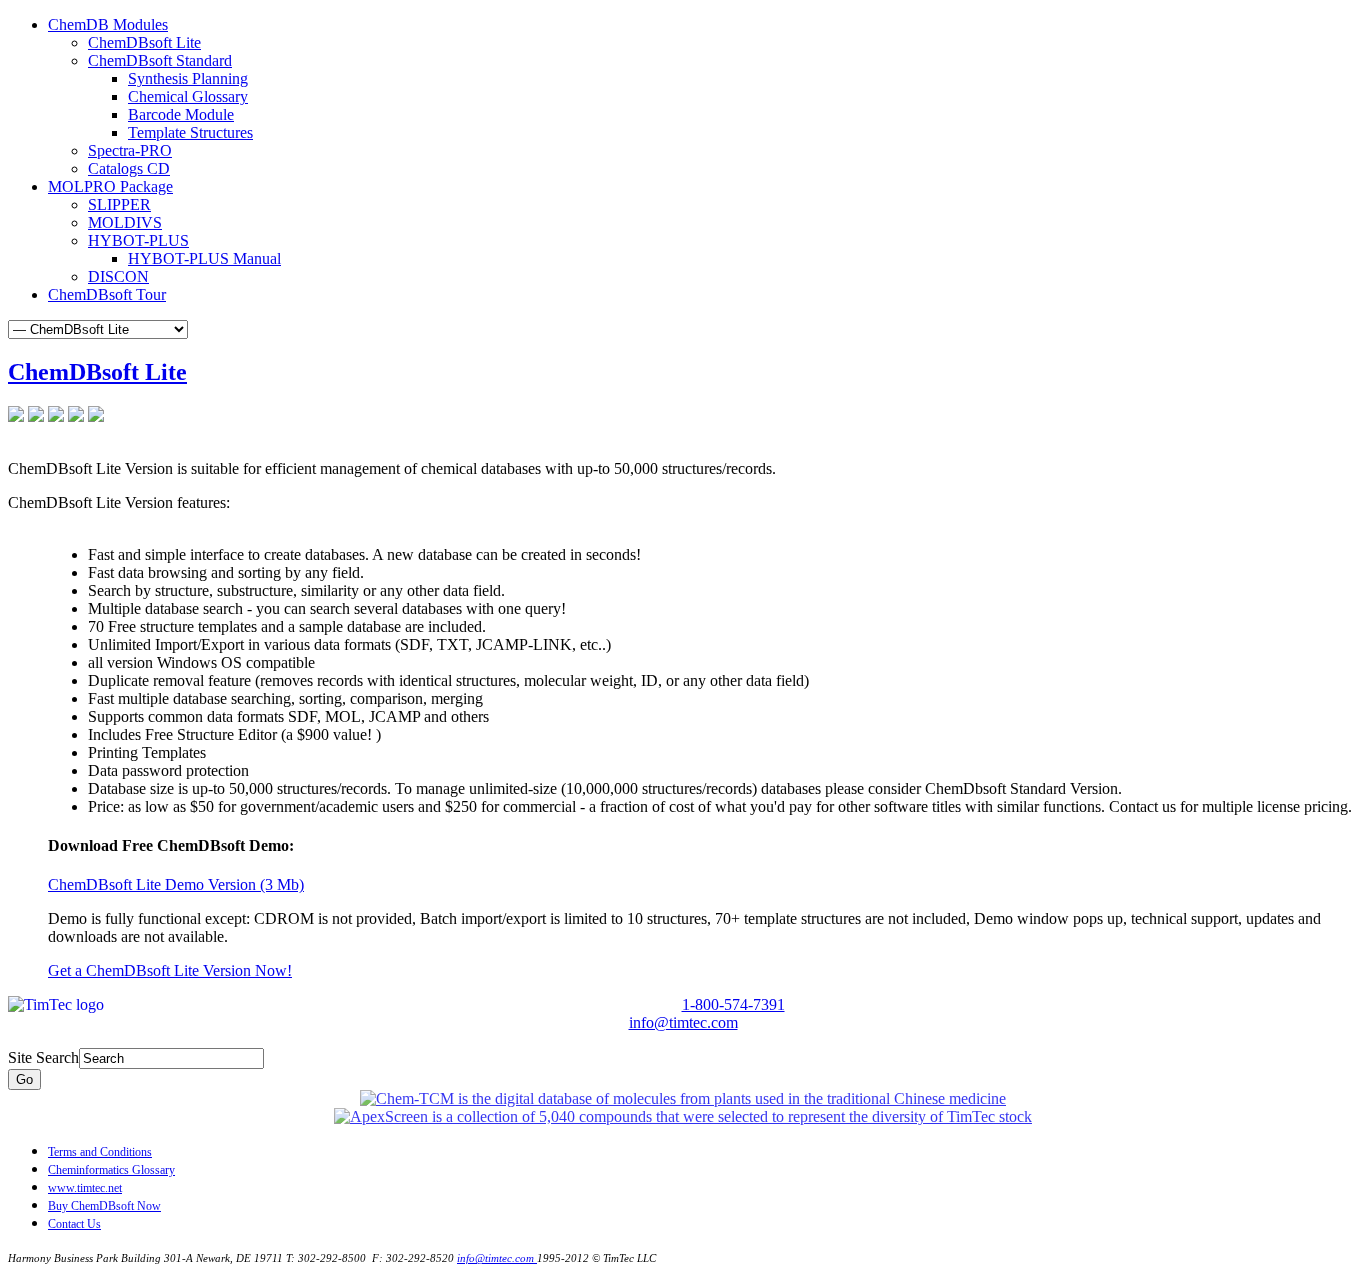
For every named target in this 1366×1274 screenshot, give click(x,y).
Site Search (43, 1057)
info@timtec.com (683, 1022)
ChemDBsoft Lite (97, 372)
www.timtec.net (85, 1188)
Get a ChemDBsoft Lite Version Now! (170, 970)
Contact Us (74, 1224)
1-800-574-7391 (733, 1004)
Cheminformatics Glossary (111, 1170)
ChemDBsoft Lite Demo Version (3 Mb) (176, 884)
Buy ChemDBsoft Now (104, 1206)
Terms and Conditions (100, 1152)
